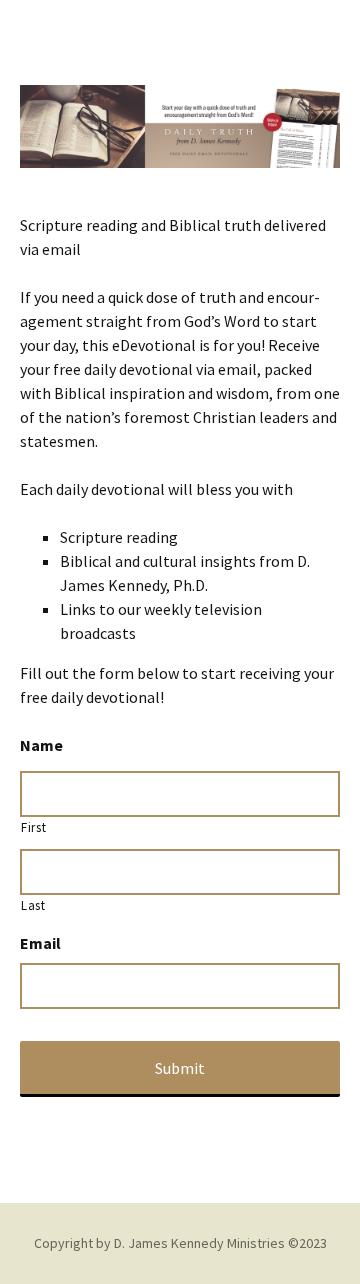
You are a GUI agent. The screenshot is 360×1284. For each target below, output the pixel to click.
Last (33, 905)
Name (41, 745)
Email (40, 943)
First (33, 827)
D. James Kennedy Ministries (199, 1243)
